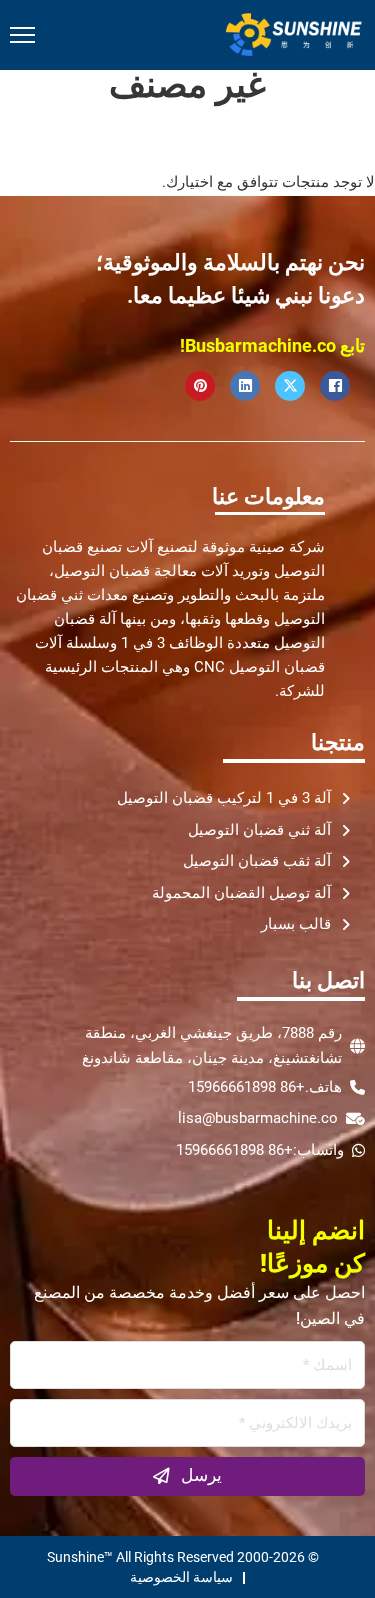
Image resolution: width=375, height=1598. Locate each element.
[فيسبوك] (335, 386)
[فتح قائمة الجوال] (22, 35)
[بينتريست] (200, 386)
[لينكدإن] (245, 386)
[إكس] (290, 386)
